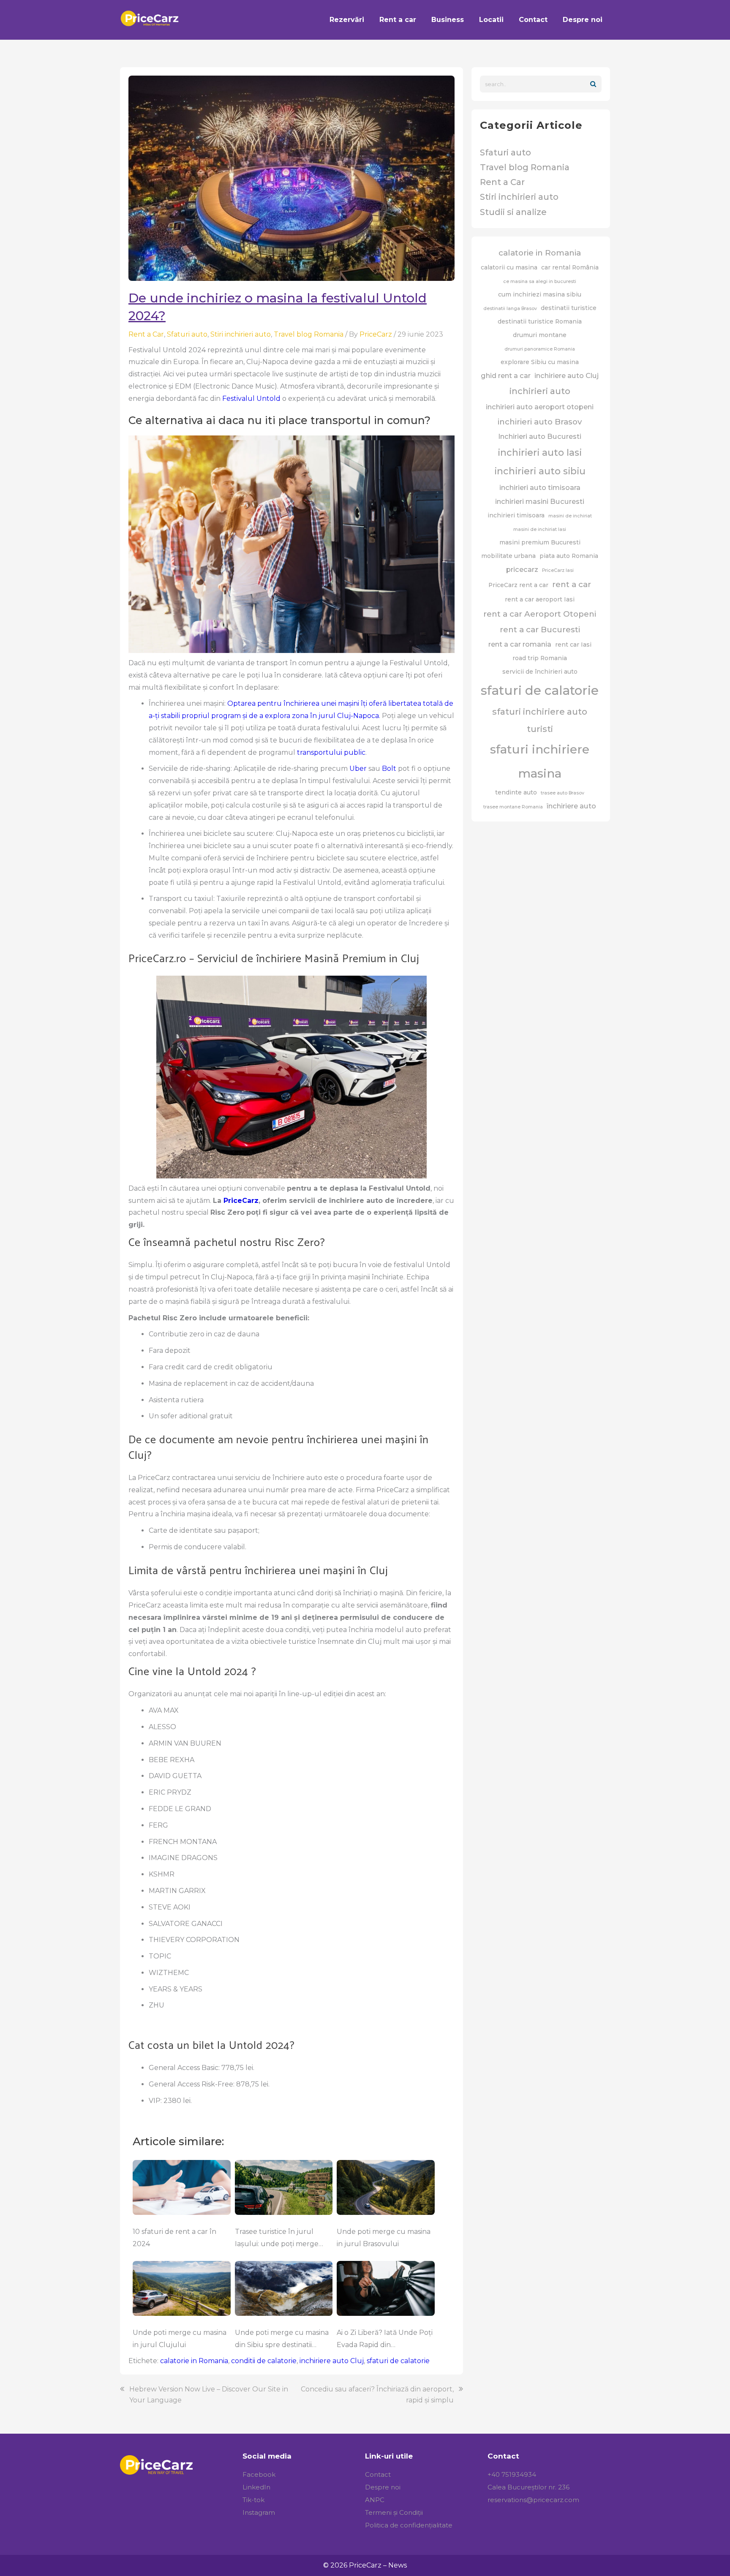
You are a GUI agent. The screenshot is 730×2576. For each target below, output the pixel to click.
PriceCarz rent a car (518, 585)
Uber (358, 768)
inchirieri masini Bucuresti (540, 501)
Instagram (259, 2512)
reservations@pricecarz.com (533, 2500)
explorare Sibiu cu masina (540, 362)
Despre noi (383, 2487)
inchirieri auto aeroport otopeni (540, 407)
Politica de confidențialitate (409, 2525)
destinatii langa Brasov (510, 309)
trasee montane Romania (513, 807)
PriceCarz (241, 1201)
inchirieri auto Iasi (540, 453)
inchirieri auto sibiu (540, 471)
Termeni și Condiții (394, 2512)
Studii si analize (513, 212)
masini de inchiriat (570, 516)
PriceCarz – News (378, 2565)
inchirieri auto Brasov (540, 422)
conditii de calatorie (264, 2361)
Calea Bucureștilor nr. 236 (528, 2487)
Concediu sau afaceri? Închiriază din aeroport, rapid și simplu (377, 2395)
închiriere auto (571, 806)
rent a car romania (520, 644)
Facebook (259, 2474)
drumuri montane (540, 335)
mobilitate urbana (508, 556)
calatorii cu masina (509, 267)
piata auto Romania (569, 556)
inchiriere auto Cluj (332, 2361)
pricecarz (522, 569)
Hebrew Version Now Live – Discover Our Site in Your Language (209, 2395)
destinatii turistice (569, 308)
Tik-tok (253, 2500)
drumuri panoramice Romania (540, 349)
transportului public (331, 752)
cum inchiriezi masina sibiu (540, 294)
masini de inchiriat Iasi (540, 529)
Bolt (389, 768)
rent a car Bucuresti (540, 630)
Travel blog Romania (309, 334)
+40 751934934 (512, 2474)
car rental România (570, 267)
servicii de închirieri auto (540, 672)
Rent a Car (146, 334)
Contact (378, 2474)
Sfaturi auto (187, 334)
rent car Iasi (573, 645)
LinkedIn (256, 2487)
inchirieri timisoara (516, 515)
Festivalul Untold (251, 399)
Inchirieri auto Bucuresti (540, 436)
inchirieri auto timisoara (540, 487)
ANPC (375, 2500)
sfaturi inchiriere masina (540, 761)
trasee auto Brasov (562, 793)
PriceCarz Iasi (558, 570)
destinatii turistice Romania (540, 321)
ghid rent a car (506, 375)
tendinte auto (516, 792)
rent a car (572, 584)
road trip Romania (540, 658)
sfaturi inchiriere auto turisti (540, 720)
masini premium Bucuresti (540, 542)
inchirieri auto (540, 391)
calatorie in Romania (194, 2361)
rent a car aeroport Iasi (540, 599)
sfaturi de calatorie (398, 2361)
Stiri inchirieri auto (241, 334)
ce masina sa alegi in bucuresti (540, 282)
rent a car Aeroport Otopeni (540, 614)
